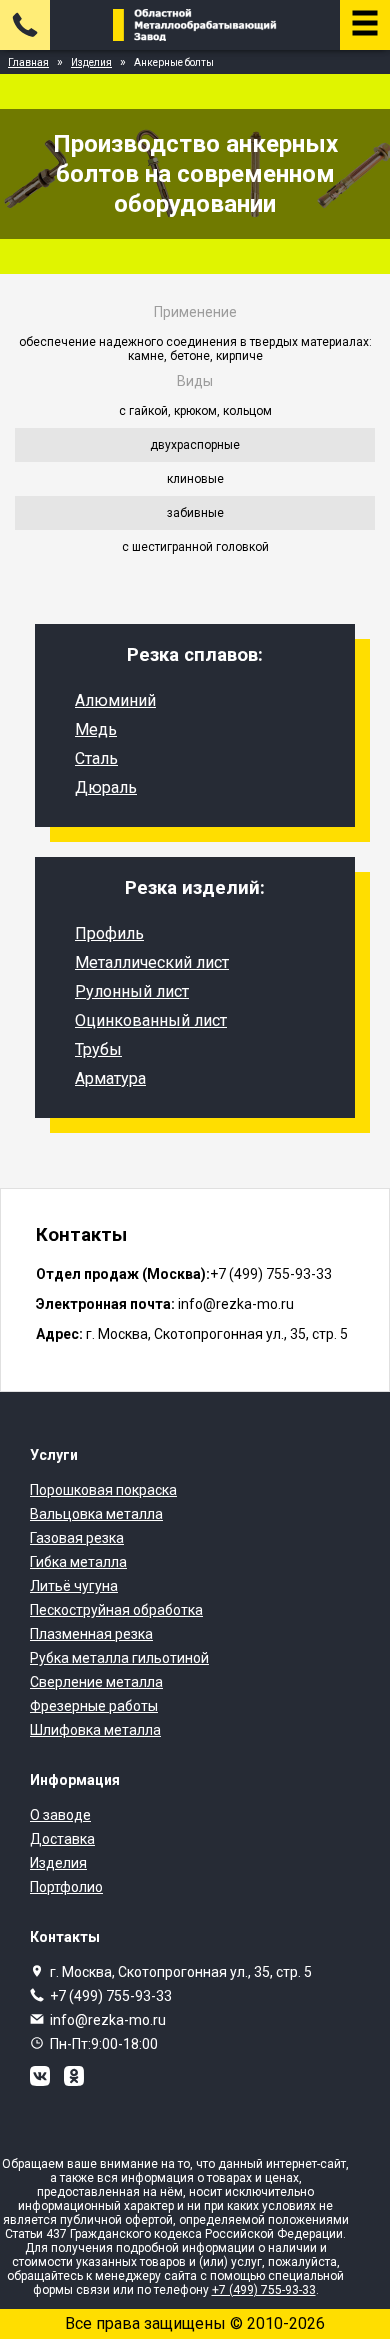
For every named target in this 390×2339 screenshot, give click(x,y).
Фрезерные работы (94, 1706)
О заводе (60, 1815)
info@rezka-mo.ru (108, 2020)
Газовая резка (77, 1538)
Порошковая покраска (103, 1490)
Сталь (96, 758)
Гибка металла (78, 1562)
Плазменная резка (91, 1634)
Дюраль (106, 787)
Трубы (98, 1049)
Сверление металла (96, 1682)
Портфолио (66, 1887)
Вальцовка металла (96, 1514)
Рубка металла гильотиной (119, 1658)
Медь (96, 729)
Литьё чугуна (74, 1586)
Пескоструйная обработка (116, 1610)
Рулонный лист (132, 991)
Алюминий (115, 700)
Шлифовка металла (95, 1730)
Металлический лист (152, 962)
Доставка (62, 1839)
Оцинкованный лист (151, 1020)
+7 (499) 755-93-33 (111, 1996)
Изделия (58, 1863)
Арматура (110, 1078)
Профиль (109, 933)
